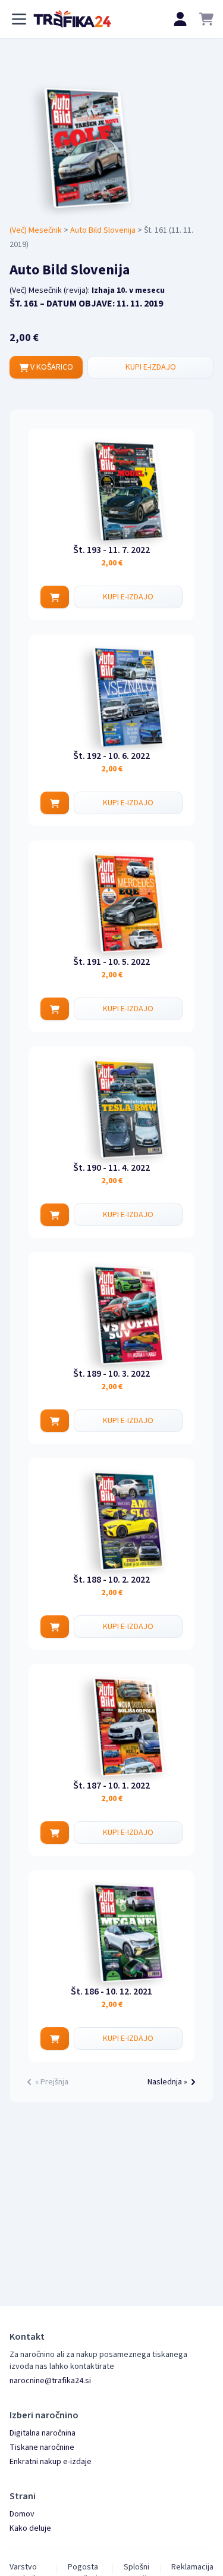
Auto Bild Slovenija (103, 230)
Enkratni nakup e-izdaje (51, 2462)
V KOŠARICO (51, 367)
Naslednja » (167, 2082)
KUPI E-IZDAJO (151, 367)
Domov (22, 2514)
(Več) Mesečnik (36, 230)
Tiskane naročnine (42, 2447)
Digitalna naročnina (43, 2433)
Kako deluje (30, 2528)
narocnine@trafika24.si (50, 2381)
